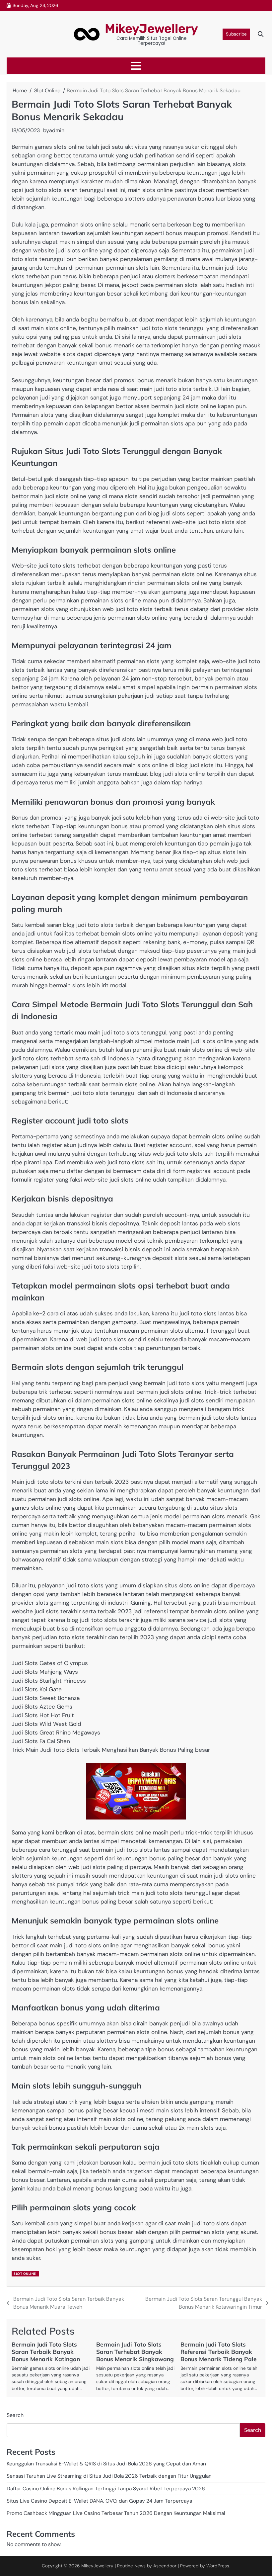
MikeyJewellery (151, 29)
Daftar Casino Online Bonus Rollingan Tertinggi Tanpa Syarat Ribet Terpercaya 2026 (106, 2489)
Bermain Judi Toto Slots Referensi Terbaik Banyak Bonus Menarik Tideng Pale (219, 2352)
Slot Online (25, 2274)
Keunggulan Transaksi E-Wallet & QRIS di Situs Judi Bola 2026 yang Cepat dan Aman (106, 2464)
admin (57, 130)
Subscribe (236, 34)
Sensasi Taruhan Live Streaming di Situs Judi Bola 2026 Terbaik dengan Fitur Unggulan (109, 2476)
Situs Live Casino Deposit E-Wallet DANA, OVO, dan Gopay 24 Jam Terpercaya (99, 2501)
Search (15, 2415)
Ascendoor (165, 2566)
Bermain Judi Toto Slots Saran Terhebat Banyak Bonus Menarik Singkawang (135, 2352)
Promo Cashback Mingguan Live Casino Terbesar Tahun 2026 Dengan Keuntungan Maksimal (116, 2513)
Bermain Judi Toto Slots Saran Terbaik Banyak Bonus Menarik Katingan (46, 2352)
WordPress (218, 2566)
